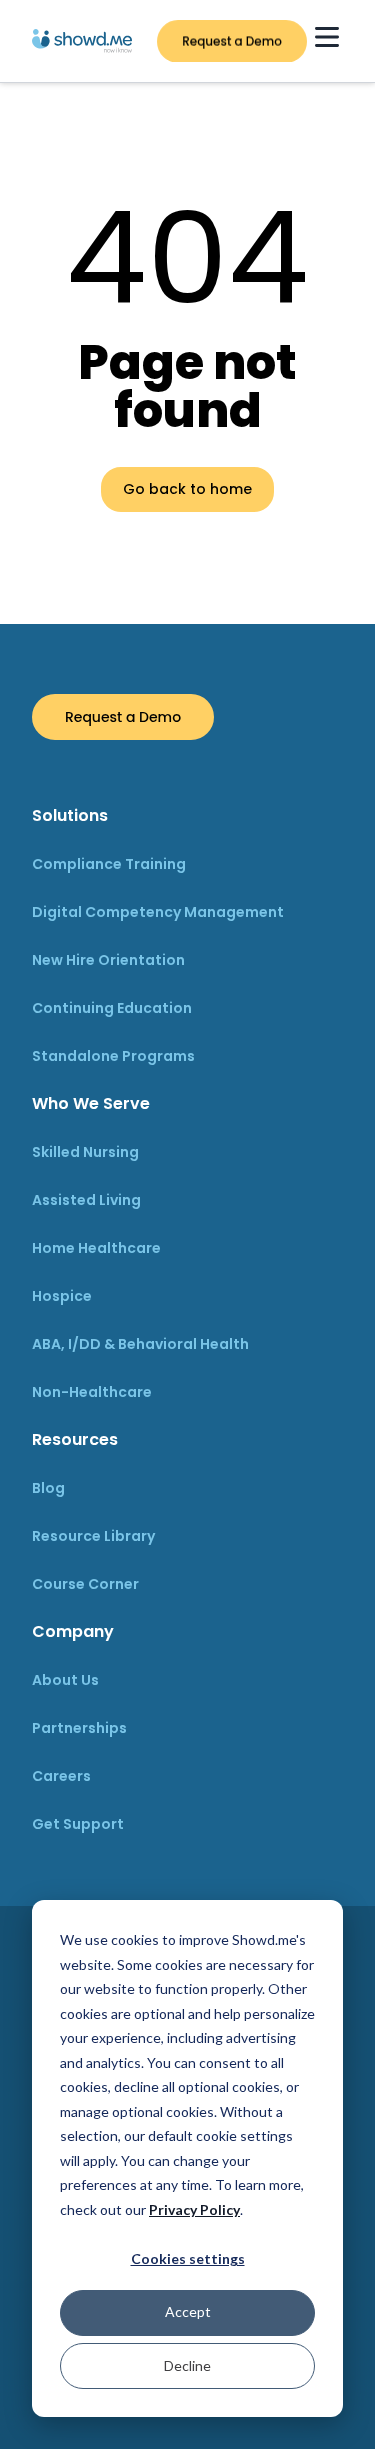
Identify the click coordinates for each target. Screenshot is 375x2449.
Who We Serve (91, 1103)
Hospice (62, 1296)
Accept (188, 2311)
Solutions (70, 815)
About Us (65, 1680)
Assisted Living (86, 1200)
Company (73, 1631)
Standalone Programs (113, 1056)
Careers (61, 1776)
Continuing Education (112, 1008)
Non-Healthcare (92, 1392)
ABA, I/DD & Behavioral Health (140, 1344)
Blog (48, 1488)
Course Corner (85, 1584)
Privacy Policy (194, 2209)
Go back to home (187, 489)
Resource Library (93, 1536)
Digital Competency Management (158, 912)
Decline (187, 2365)
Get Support (78, 1824)
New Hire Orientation (108, 960)
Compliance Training (109, 864)
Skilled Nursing (85, 1152)
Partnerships (79, 1728)
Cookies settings (188, 2258)
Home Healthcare (96, 1248)
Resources (75, 1439)
